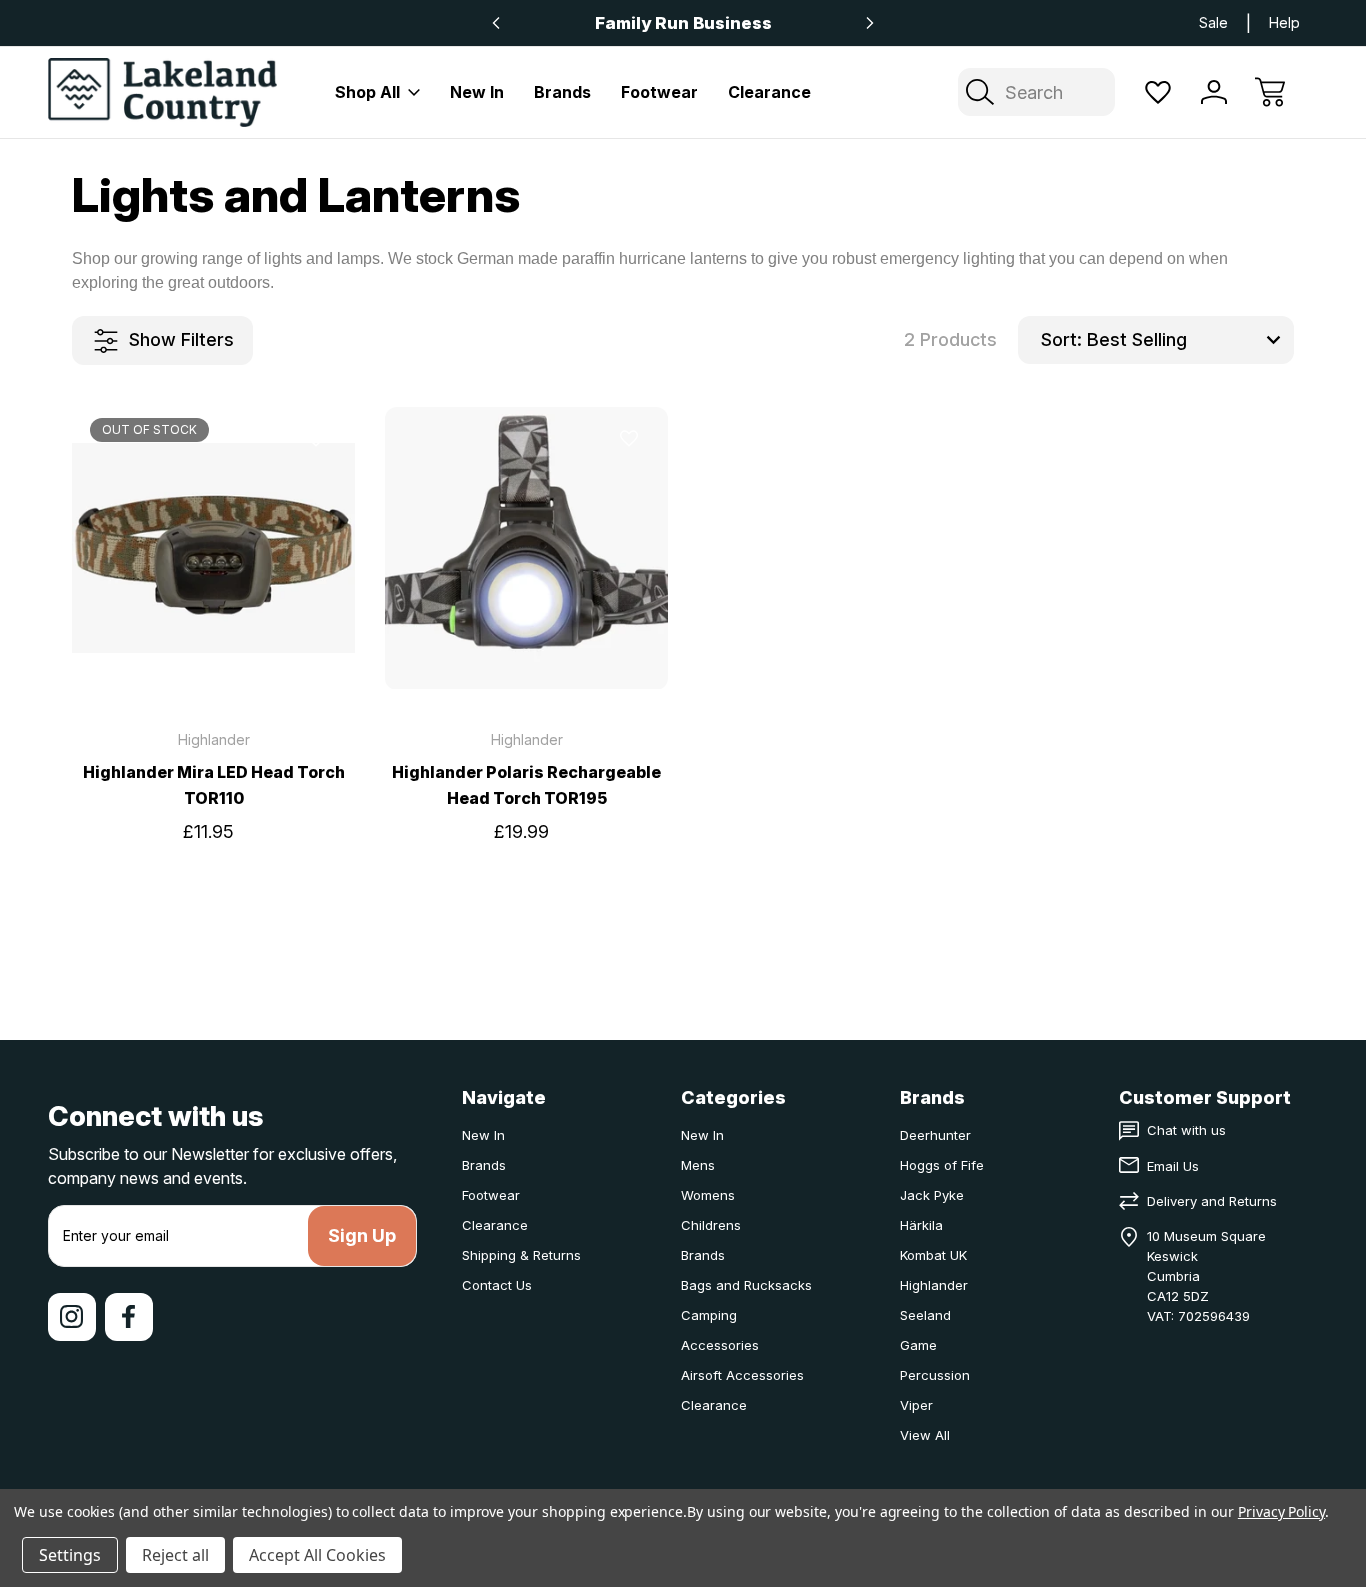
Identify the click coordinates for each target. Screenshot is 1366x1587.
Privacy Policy (1281, 1511)
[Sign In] (1214, 92)
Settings (70, 1555)
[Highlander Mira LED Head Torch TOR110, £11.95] (213, 548)
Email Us (1173, 1166)
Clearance (769, 92)
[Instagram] (72, 1317)
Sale (1213, 22)
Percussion (935, 1375)
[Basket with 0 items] (1270, 92)
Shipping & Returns (521, 1255)
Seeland (925, 1315)
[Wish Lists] (1158, 92)
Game (918, 1345)
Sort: (1061, 339)
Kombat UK (933, 1255)
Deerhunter (935, 1135)
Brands (562, 92)
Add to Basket (527, 652)
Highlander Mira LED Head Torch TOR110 (214, 785)
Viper (916, 1405)
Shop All (367, 92)
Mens (698, 1165)
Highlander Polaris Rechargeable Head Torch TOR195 (526, 785)
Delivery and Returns (1212, 1201)
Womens (708, 1195)
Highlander (934, 1285)
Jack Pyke (932, 1195)
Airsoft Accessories (742, 1375)
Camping (709, 1315)
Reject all (175, 1555)
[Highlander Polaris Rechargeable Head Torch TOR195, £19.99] (526, 548)
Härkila (921, 1225)
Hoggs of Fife (942, 1165)
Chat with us (1186, 1130)
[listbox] (1188, 340)
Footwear (659, 92)
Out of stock (214, 652)
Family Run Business (683, 23)
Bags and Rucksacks (746, 1285)
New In (477, 92)
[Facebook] (129, 1317)
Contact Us (497, 1285)
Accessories (720, 1345)
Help (1284, 22)
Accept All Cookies (317, 1555)
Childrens (711, 1225)
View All (925, 1435)
